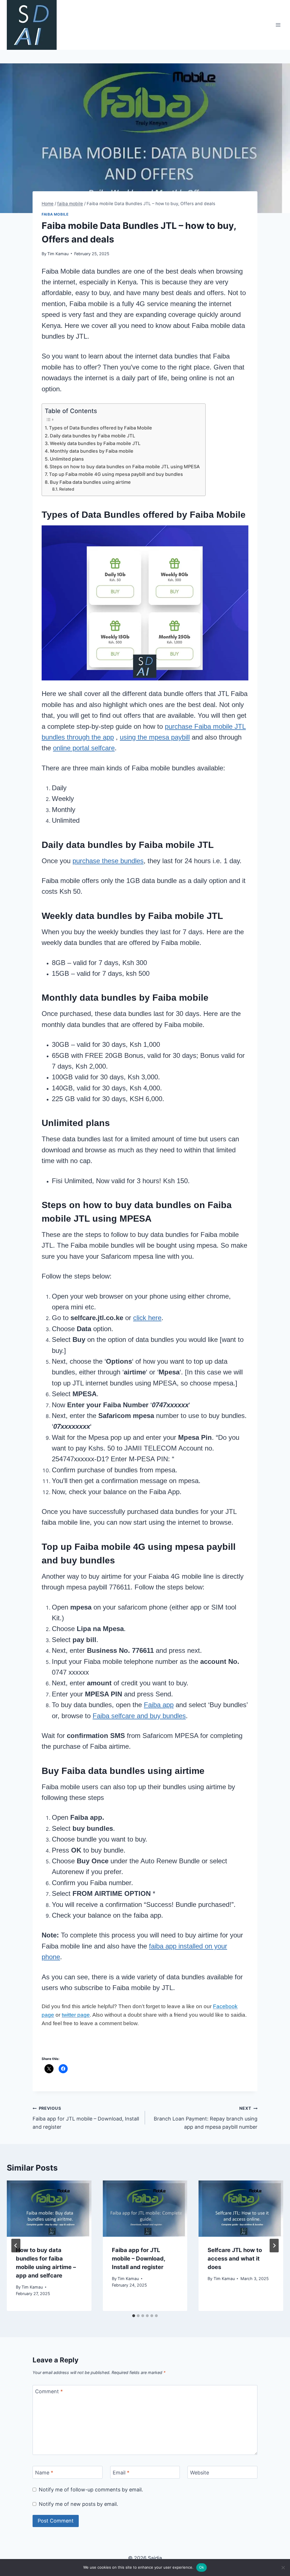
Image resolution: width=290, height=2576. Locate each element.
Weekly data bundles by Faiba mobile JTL (95, 443)
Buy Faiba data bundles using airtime (90, 482)
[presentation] (49, 2209)
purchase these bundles (108, 861)
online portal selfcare (84, 748)
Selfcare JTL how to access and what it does (235, 2259)
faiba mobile (55, 214)
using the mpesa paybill (155, 737)
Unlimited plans (67, 459)
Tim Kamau (58, 254)
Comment (49, 2392)
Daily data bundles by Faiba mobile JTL (92, 436)
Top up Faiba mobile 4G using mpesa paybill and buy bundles (116, 474)
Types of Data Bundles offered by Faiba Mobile (101, 428)
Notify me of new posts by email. (78, 2504)
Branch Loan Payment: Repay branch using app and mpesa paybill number (206, 2118)
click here (147, 1318)
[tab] (134, 2316)
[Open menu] (278, 25)
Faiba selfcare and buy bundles (139, 1716)
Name (44, 2473)
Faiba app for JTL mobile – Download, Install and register (86, 2118)
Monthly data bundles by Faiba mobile (92, 451)
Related (67, 489)
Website (200, 2473)
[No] (283, 2568)
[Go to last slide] (16, 2246)
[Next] (274, 2246)
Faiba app (159, 1705)
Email (121, 2473)
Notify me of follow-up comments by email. (91, 2490)
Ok (202, 2567)
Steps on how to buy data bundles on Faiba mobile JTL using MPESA (125, 467)
